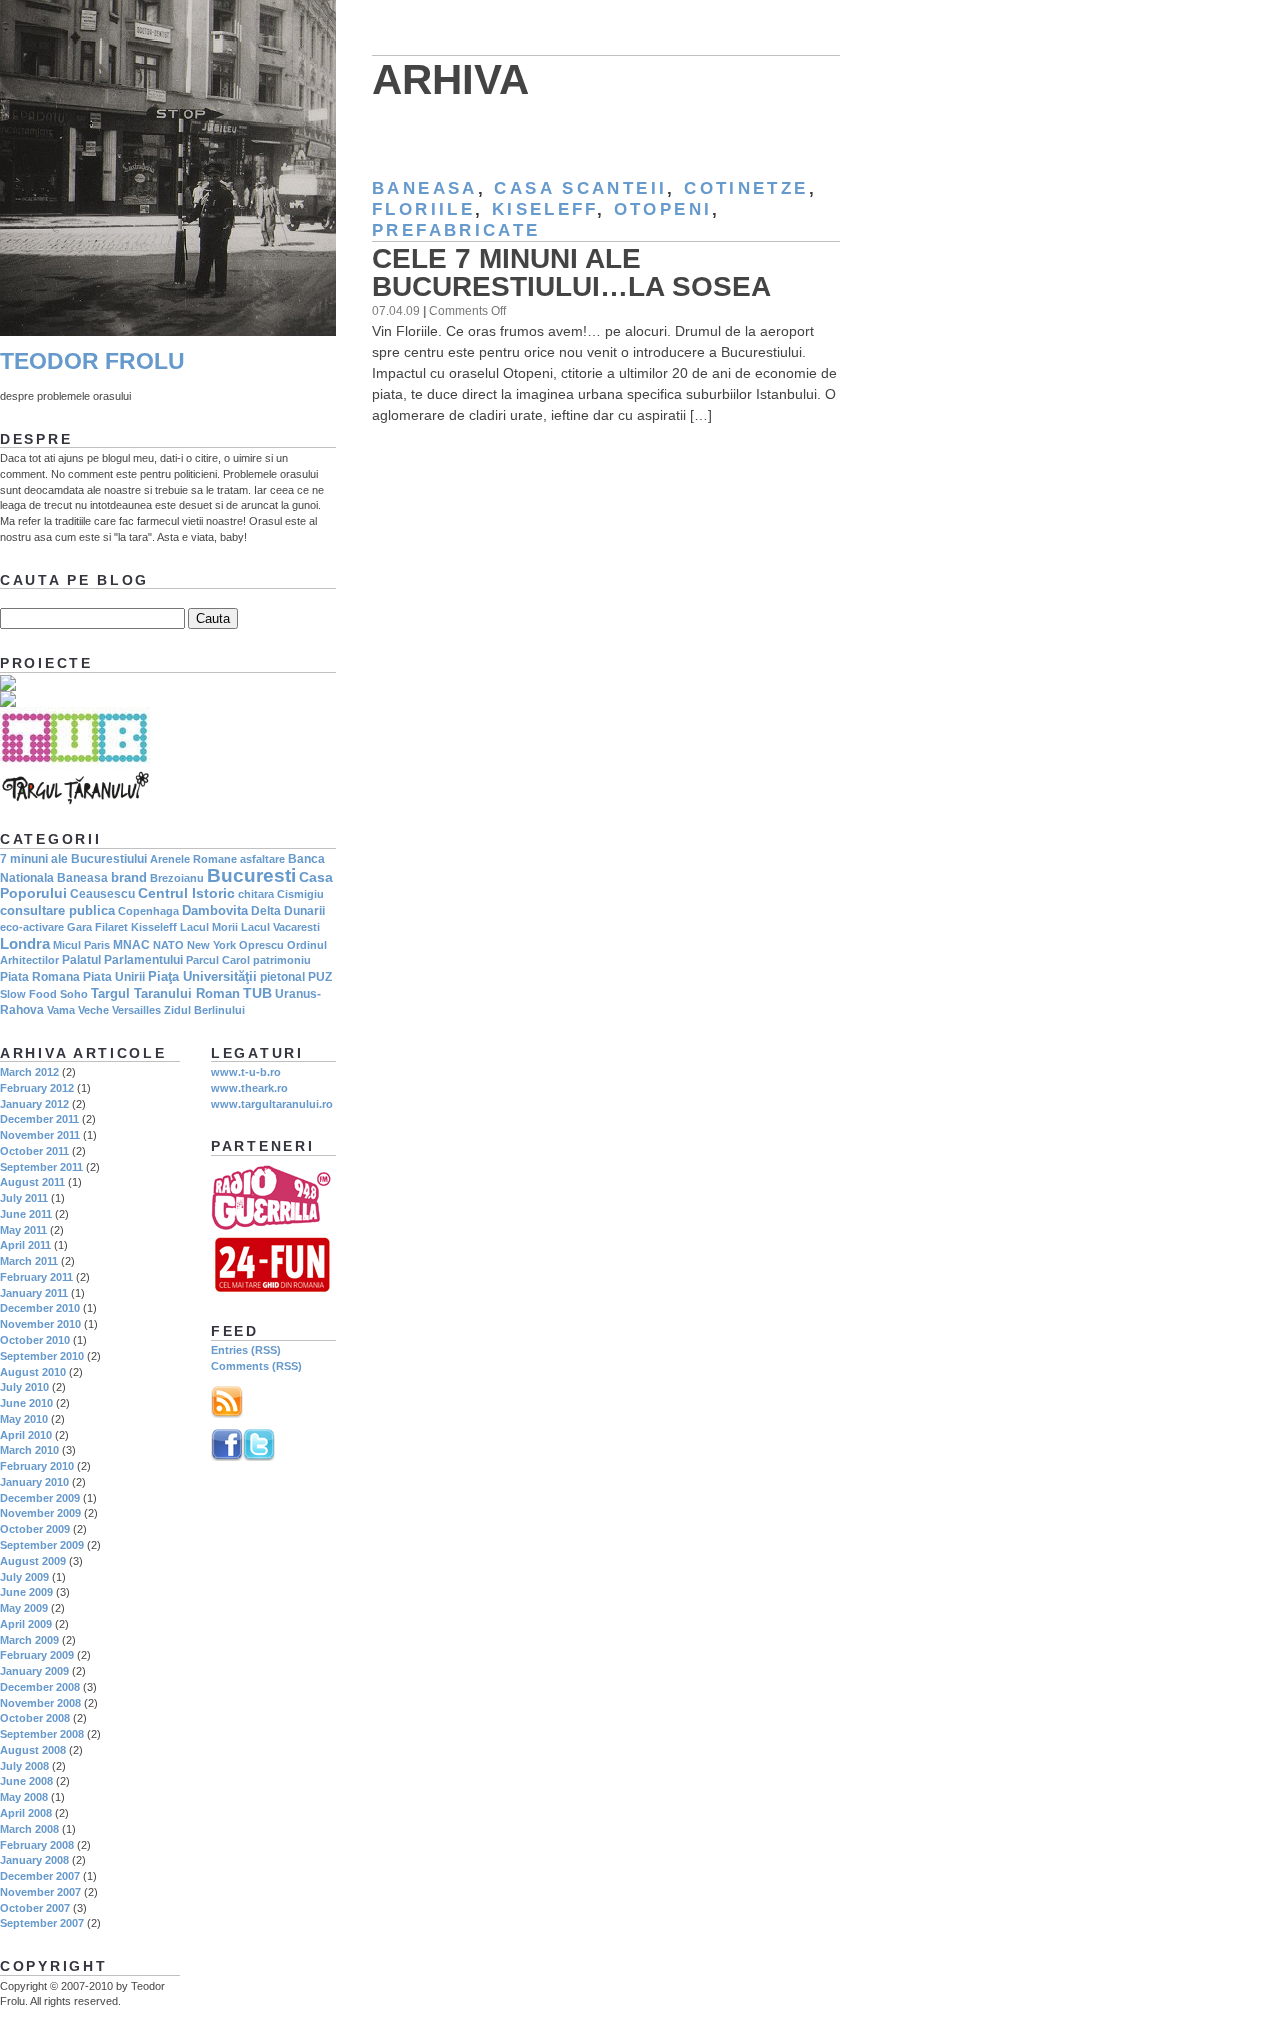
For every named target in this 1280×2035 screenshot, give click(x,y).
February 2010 (37, 1466)
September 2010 (42, 1356)
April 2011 (25, 1245)
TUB (257, 993)
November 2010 (40, 1324)
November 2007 (40, 1892)
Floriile (423, 209)
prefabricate (456, 230)
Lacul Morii (209, 927)
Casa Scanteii (580, 188)
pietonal (282, 977)
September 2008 (42, 1734)
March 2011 (29, 1261)
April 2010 (26, 1435)
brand (129, 877)
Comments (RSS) (256, 1366)
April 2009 (26, 1624)
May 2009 (24, 1608)
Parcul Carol (218, 960)
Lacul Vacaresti (280, 927)
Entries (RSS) (246, 1350)
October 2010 (35, 1340)
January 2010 (34, 1482)
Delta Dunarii (288, 911)
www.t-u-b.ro (246, 1072)
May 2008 (24, 1797)
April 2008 (26, 1813)
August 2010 (33, 1372)
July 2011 (24, 1198)
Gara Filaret (97, 927)
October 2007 (35, 1908)
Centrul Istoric (186, 893)
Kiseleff (544, 209)
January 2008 (34, 1860)
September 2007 (42, 1923)
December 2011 (39, 1119)
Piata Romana (40, 977)
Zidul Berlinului (204, 1010)
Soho (74, 994)
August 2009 (33, 1561)
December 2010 (40, 1308)
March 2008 (29, 1829)
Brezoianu (177, 878)
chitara (256, 894)
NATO (168, 945)
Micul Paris (81, 945)
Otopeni (663, 209)
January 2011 (34, 1293)
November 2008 (40, 1703)
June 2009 (26, 1592)
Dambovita (215, 910)
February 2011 (36, 1277)
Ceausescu (102, 894)
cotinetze (746, 188)
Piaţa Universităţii (202, 976)
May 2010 (24, 1419)
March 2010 (29, 1450)
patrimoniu (282, 960)
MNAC (131, 945)
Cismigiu (300, 894)
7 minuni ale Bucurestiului (73, 859)
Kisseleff (154, 927)
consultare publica (57, 910)
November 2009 (40, 1513)
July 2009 (24, 1577)
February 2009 (37, 1655)
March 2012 (29, 1072)
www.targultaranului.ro (272, 1104)
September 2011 (41, 1167)
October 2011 (34, 1151)
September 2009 (42, 1545)
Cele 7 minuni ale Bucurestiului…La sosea (571, 272)
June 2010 (26, 1403)
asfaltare (262, 859)
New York (211, 945)
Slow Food (28, 994)
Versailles (136, 1010)
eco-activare (32, 927)
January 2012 (34, 1104)
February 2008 (37, 1845)
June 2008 (26, 1781)
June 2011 (26, 1214)
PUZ (320, 977)
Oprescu (261, 945)
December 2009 (40, 1498)
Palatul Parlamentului (122, 960)
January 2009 (34, 1671)
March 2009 (29, 1640)
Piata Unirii (114, 977)
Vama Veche (78, 1010)
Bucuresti (251, 875)
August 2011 (32, 1182)
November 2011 (40, 1135)
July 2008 (24, 1766)
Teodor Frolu (92, 361)
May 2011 (23, 1230)
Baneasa (425, 188)
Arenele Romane (193, 859)
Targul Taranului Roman (165, 993)
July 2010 (24, 1387)
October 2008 (35, 1718)
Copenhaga (148, 911)
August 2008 (33, 1750)
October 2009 (35, 1529)
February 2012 (37, 1088)
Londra (25, 943)
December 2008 (40, 1687)
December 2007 (40, 1876)
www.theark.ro (249, 1088)
